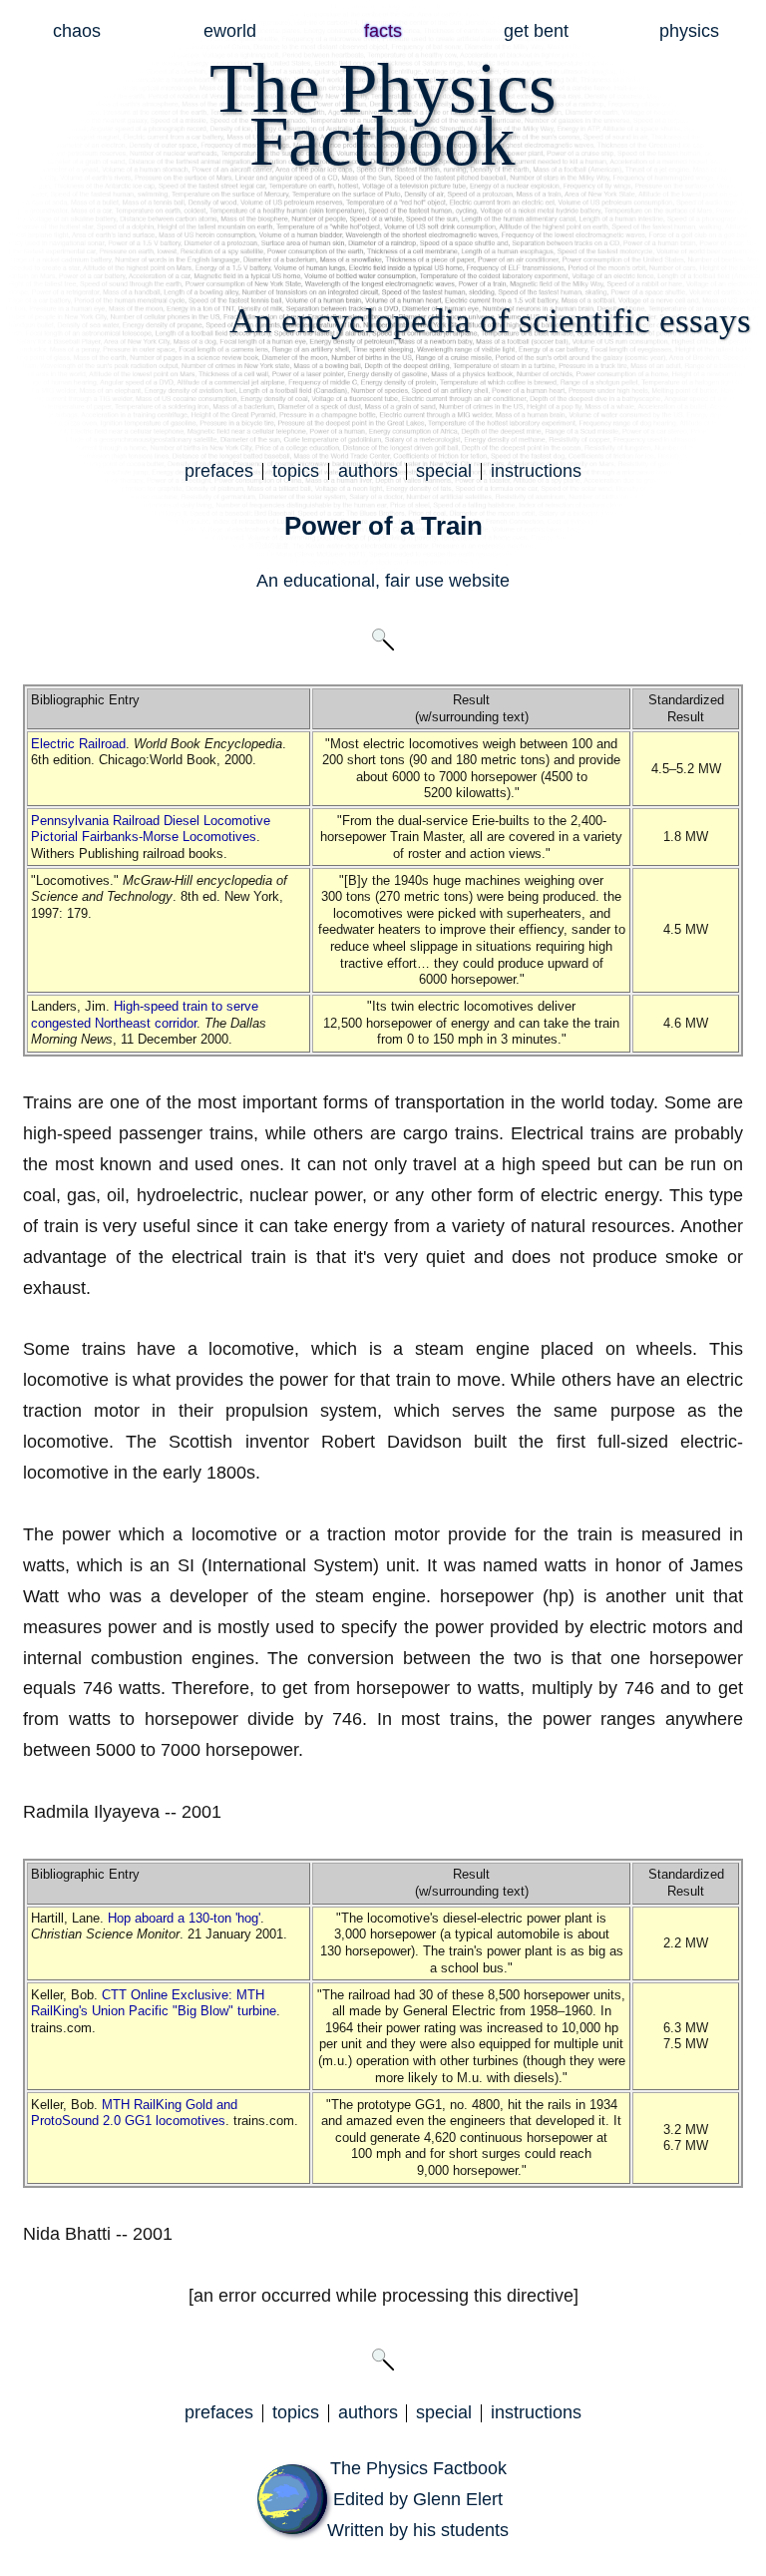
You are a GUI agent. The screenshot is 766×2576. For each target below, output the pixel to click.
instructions (536, 471)
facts (383, 31)
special (444, 471)
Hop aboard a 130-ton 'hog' (184, 1918)
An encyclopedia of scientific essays (490, 321)
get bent (536, 31)
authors (368, 471)
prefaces (219, 471)
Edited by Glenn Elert (418, 2499)
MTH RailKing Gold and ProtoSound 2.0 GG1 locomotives (134, 2113)
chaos (77, 31)
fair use (414, 581)
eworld (230, 31)
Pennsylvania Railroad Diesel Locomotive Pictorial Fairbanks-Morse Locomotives (151, 829)
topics (296, 471)
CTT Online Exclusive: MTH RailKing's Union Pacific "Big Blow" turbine (154, 2003)
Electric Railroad (78, 744)
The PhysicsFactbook (383, 114)
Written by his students (418, 2530)
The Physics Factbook (418, 2468)
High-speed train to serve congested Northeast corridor (145, 1015)
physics (689, 31)
